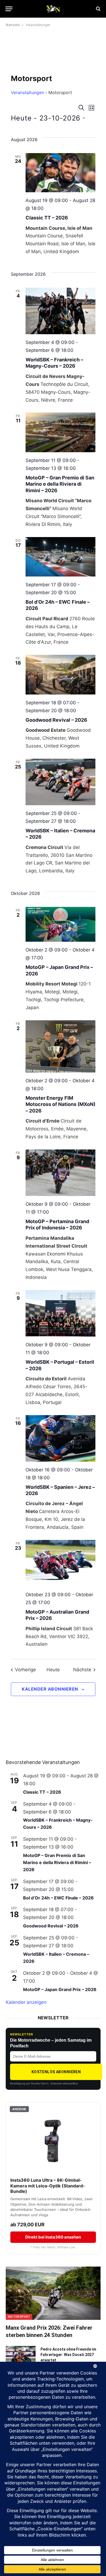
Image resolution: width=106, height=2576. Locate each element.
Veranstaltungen (27, 92)
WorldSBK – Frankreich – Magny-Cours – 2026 (54, 363)
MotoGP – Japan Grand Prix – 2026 (60, 1989)
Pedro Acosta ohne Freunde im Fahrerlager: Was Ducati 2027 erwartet (68, 2355)
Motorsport (19, 2317)
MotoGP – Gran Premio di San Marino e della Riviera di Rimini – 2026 (60, 484)
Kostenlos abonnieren (56, 2072)
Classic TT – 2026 (47, 218)
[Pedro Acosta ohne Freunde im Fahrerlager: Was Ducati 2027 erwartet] (21, 2356)
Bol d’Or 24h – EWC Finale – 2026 (58, 1898)
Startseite (13, 25)
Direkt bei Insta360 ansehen (53, 2237)
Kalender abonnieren (50, 1689)
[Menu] (9, 9)
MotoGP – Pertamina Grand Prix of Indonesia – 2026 (57, 1225)
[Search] (98, 9)
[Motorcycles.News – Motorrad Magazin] (53, 9)
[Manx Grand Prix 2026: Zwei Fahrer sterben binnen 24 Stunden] (53, 2293)
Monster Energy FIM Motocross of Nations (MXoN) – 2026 (60, 1104)
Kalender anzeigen (26, 2002)
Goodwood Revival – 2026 (56, 720)
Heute (53, 1670)
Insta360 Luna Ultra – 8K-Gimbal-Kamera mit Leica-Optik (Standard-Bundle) (48, 2186)
